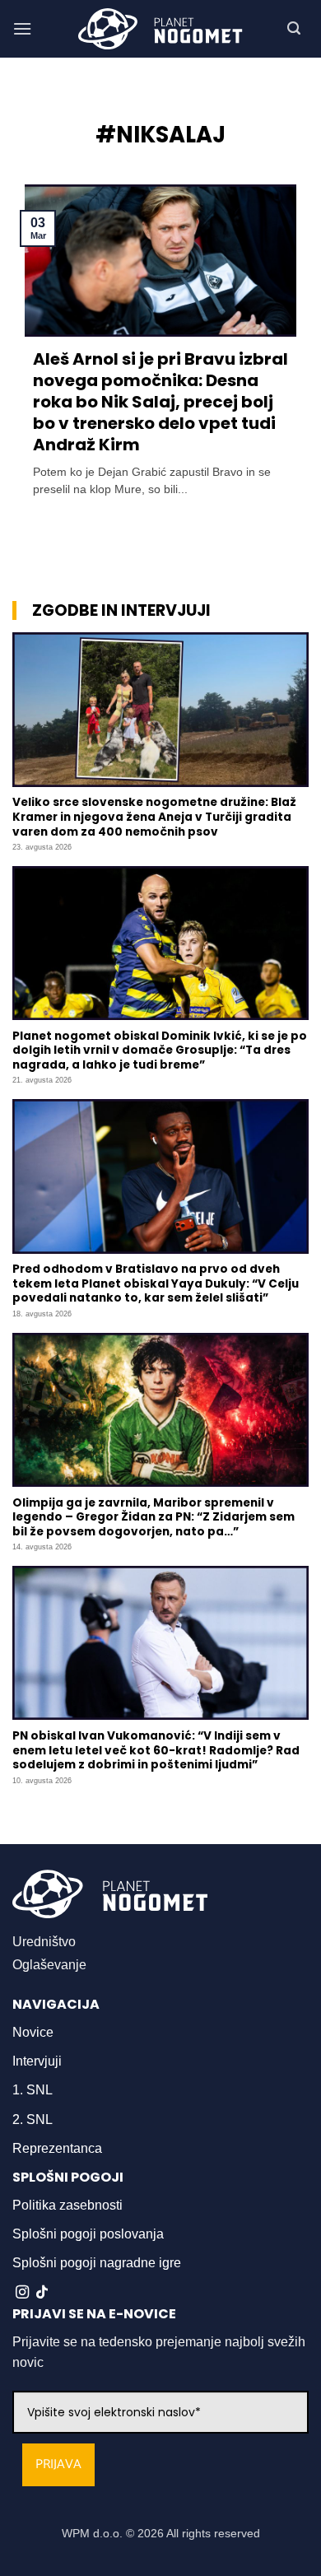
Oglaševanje (49, 1965)
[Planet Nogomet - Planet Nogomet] (160, 29)
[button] (22, 28)
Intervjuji (37, 2061)
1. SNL (33, 2090)
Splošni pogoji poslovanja (88, 2234)
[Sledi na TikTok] (42, 2293)
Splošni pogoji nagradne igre (97, 2263)
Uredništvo (44, 1942)
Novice (33, 2032)
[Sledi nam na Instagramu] (22, 2293)
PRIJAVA (58, 2464)
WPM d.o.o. (92, 2533)
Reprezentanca (57, 2148)
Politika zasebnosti (67, 2205)
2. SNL (33, 2119)
